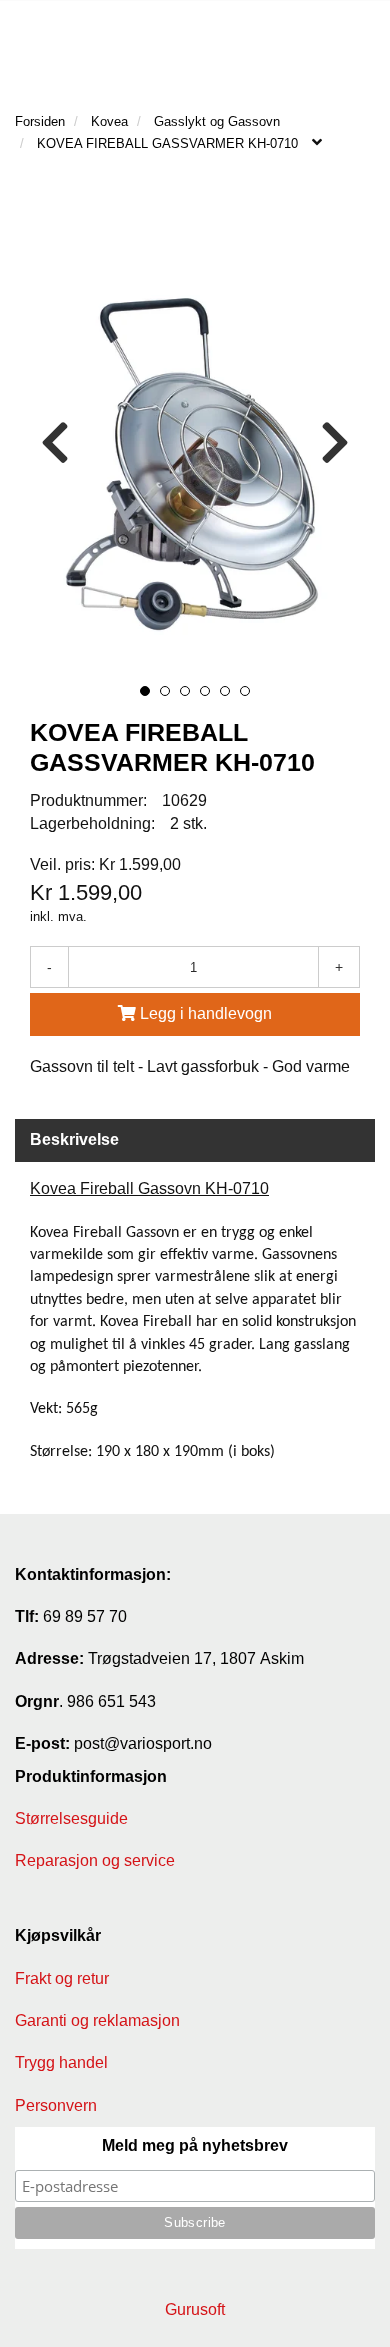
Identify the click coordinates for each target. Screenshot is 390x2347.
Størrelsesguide (71, 1818)
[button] (145, 691)
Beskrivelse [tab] (74, 1139)
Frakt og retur (62, 1978)
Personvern (56, 2105)
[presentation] (55, 443)
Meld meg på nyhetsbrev (195, 2145)
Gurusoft (195, 2309)
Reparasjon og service (95, 1860)
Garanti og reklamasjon (97, 2020)
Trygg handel (61, 2062)
